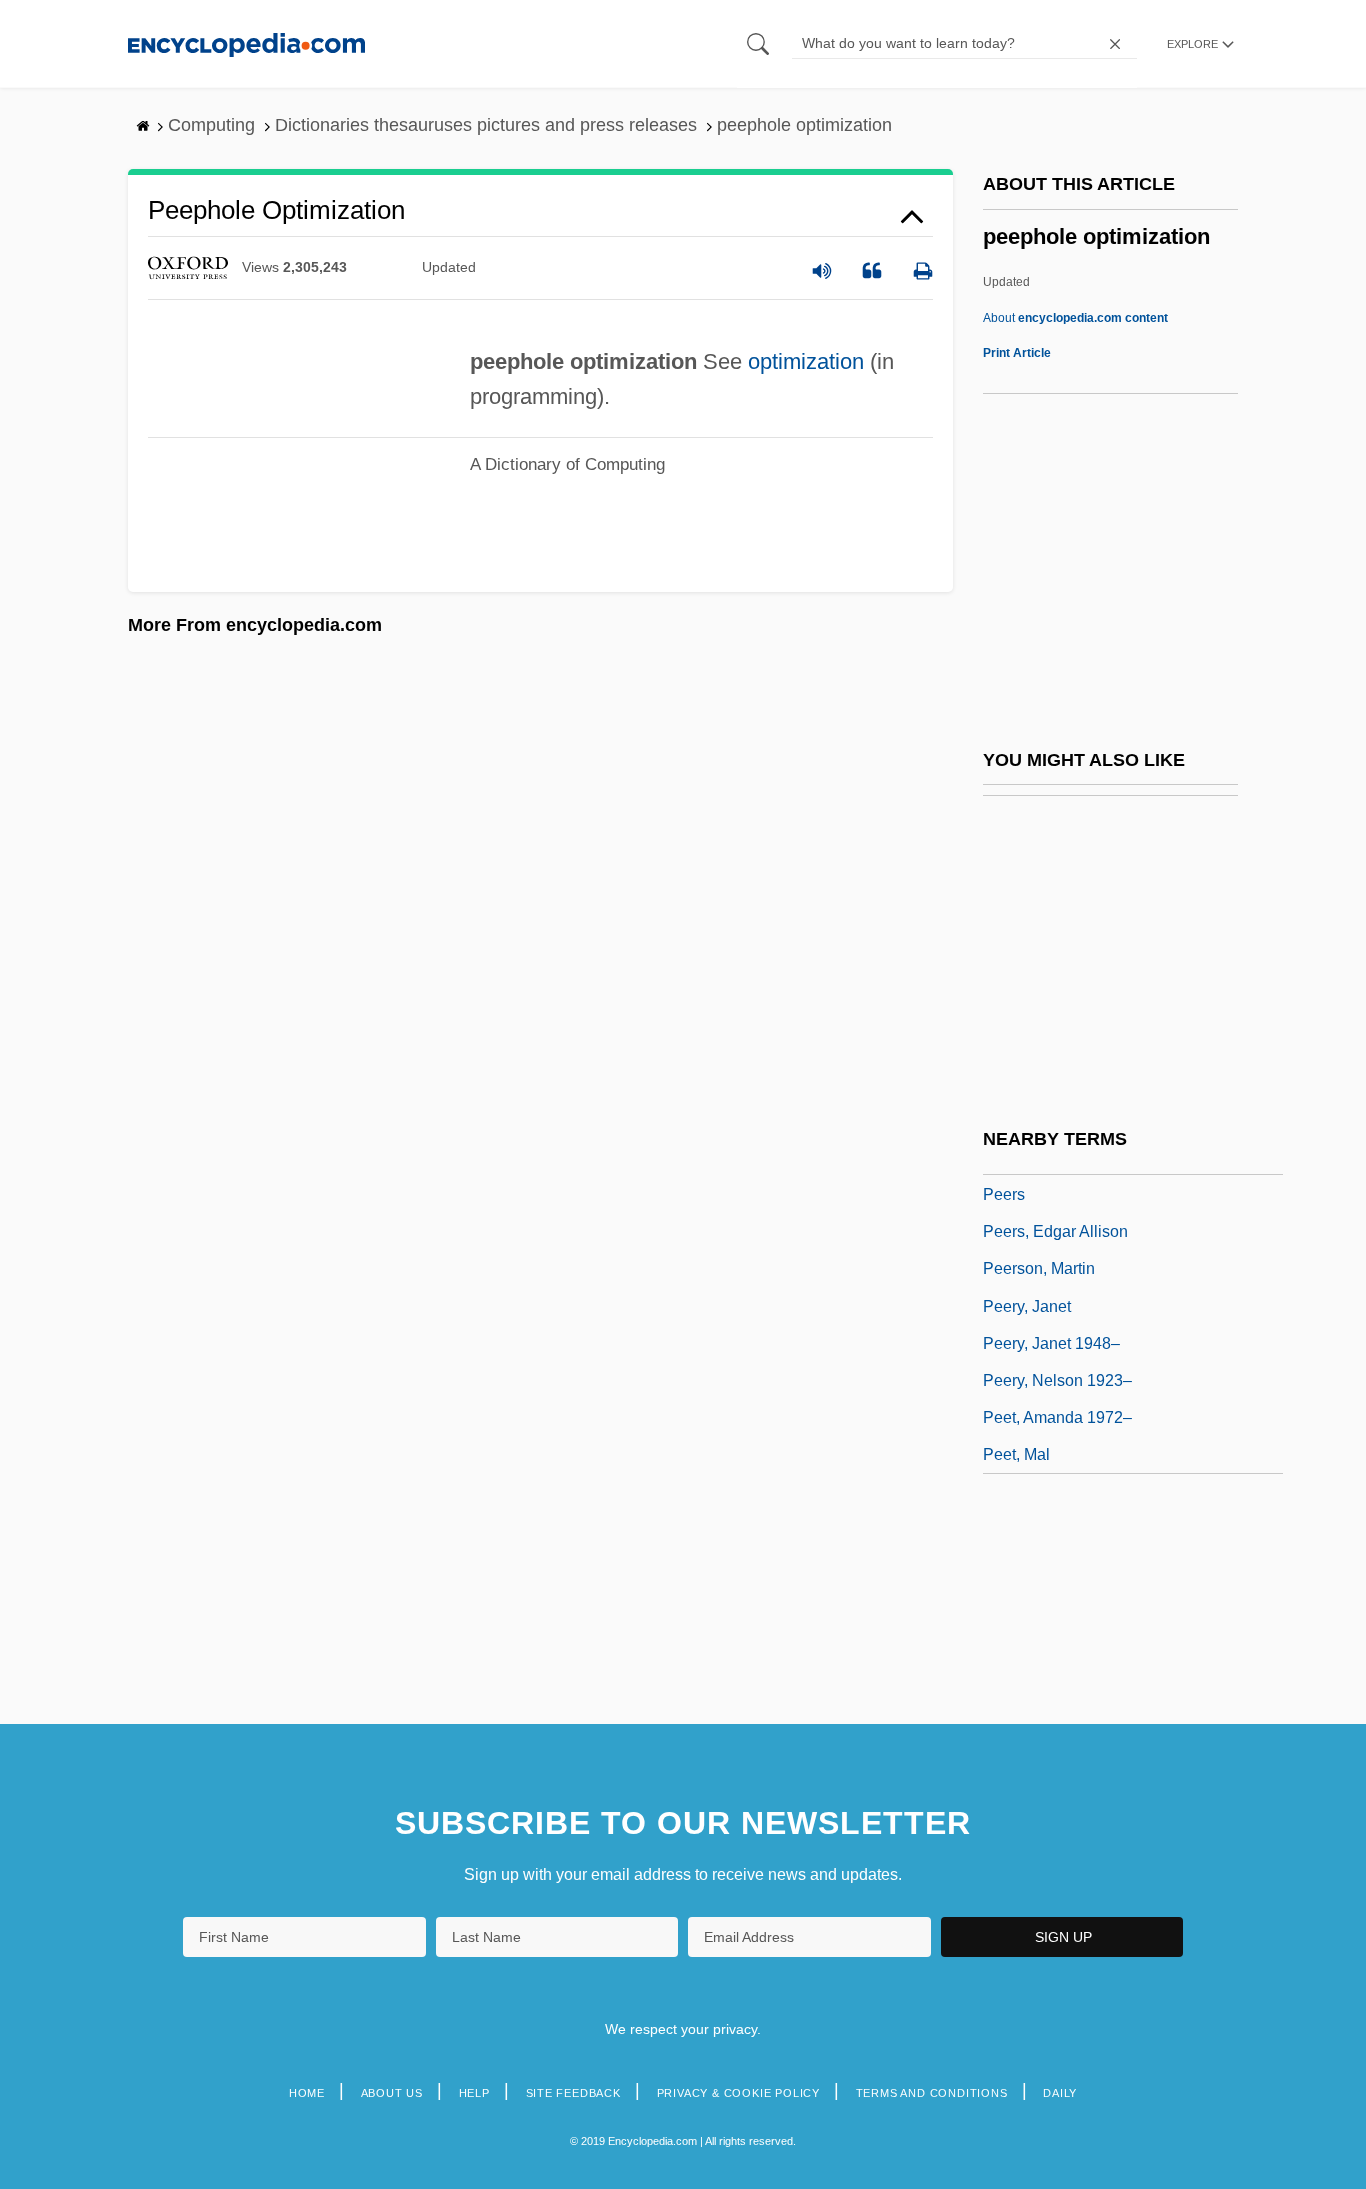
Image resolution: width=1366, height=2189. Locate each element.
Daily (1060, 2093)
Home (307, 2093)
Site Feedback (573, 2093)
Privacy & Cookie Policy (738, 2093)
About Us (392, 2093)
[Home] (246, 43)
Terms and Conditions (932, 2093)
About (1075, 318)
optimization (806, 361)
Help (474, 2093)
